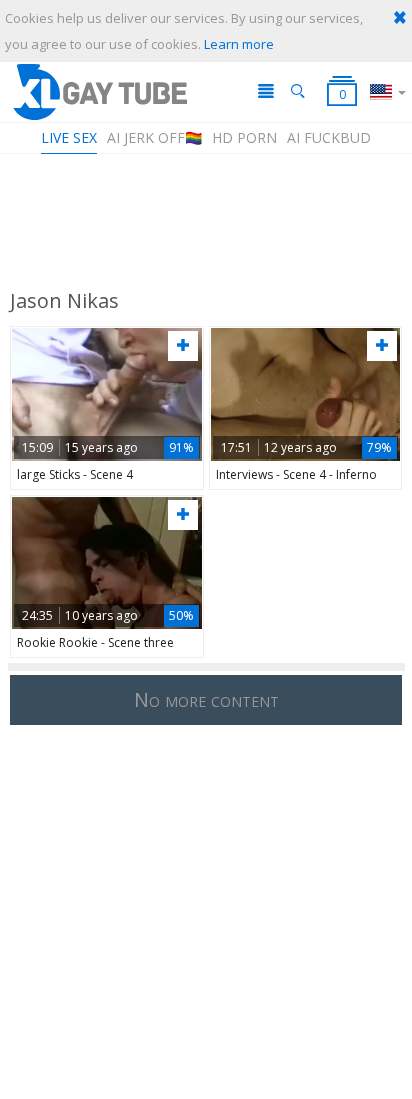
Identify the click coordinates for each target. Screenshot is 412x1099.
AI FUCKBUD (329, 137)
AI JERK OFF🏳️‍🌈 (154, 137)
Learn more (239, 44)
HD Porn (244, 137)
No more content (206, 699)
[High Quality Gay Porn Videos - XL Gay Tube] (99, 91)
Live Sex (69, 137)
